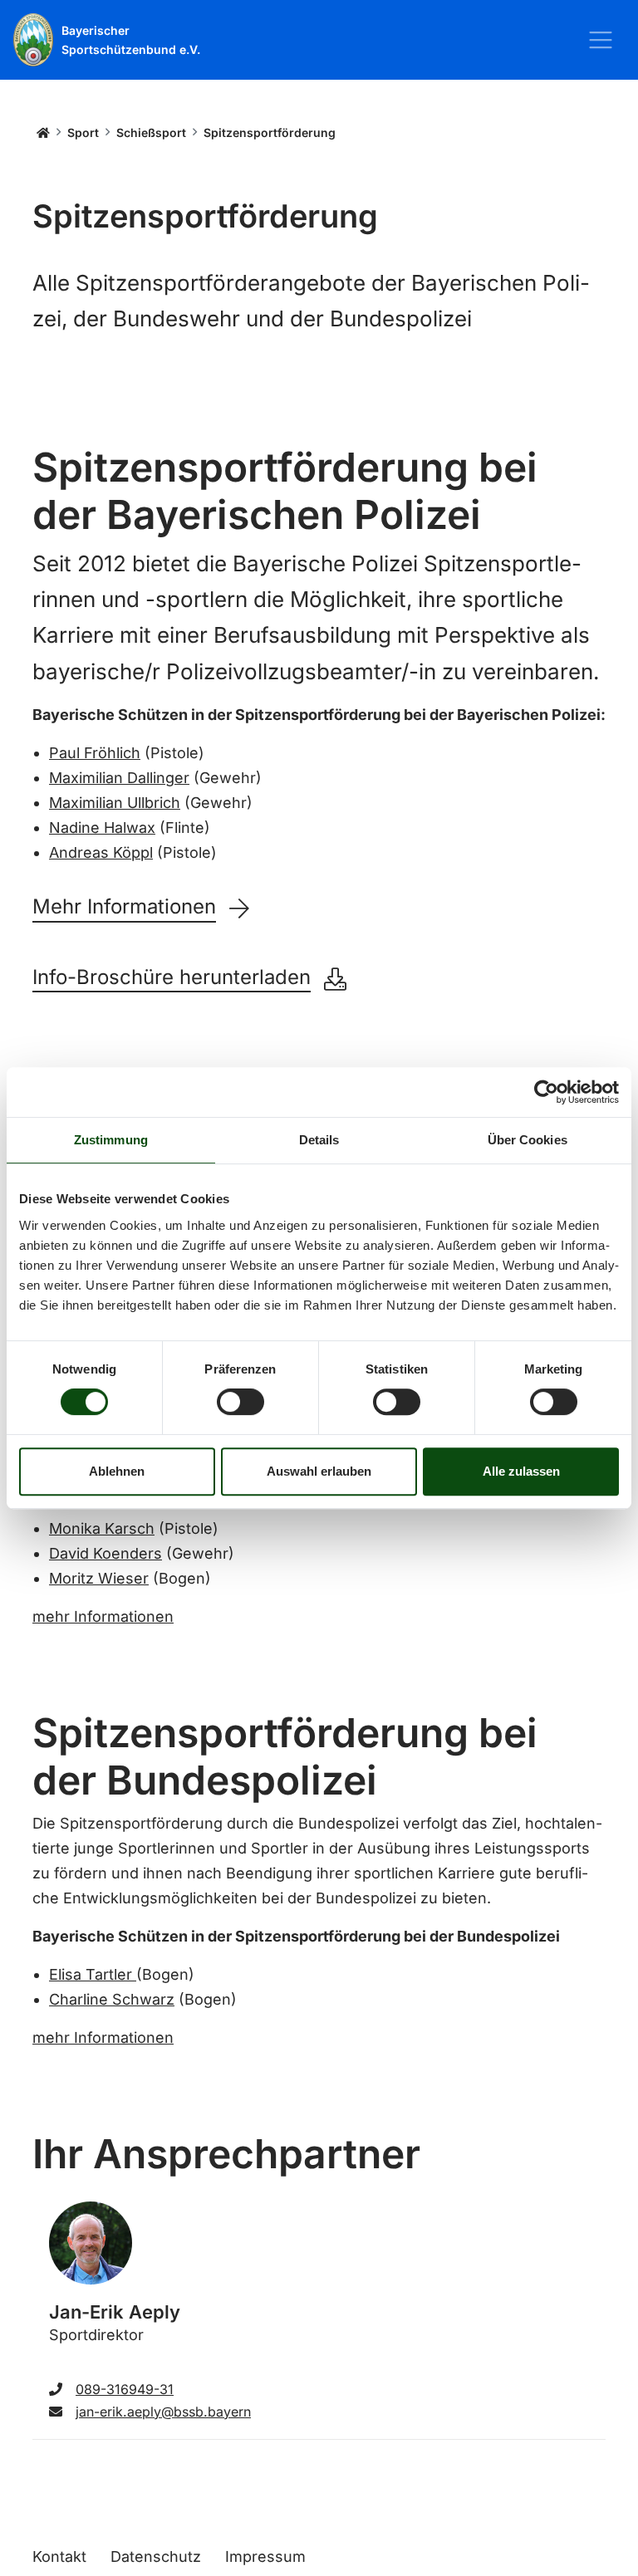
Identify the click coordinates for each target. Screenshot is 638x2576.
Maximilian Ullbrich (115, 803)
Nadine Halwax (102, 828)
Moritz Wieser (99, 1578)
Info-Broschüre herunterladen (172, 977)
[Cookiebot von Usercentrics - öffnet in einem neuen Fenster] (546, 1092)
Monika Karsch (102, 1528)
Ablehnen (117, 1471)
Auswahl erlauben (319, 1471)
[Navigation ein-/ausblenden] (601, 40)
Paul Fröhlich (95, 753)
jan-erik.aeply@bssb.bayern (163, 2412)
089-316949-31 (125, 2389)
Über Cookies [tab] (528, 1140)
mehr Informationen (103, 1616)
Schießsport (151, 132)
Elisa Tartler (93, 1974)
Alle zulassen (521, 1471)
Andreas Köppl (101, 852)
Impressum (265, 2556)
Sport (83, 132)
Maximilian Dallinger (119, 778)
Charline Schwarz (112, 1999)
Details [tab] (319, 1140)
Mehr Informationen (124, 907)
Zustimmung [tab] (111, 1140)
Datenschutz (156, 2556)
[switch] (240, 1402)
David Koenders (106, 1553)
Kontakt (59, 2556)
